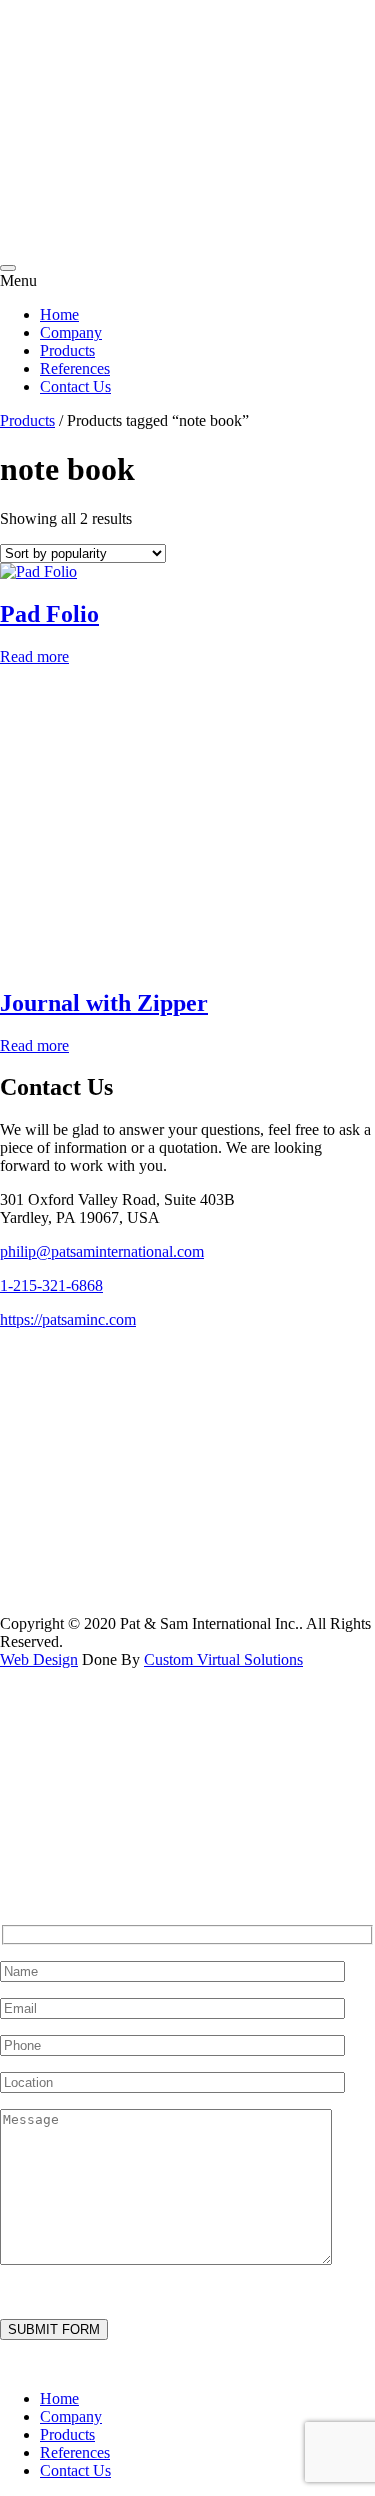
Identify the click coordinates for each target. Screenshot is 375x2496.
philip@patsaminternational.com (102, 1251)
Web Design (39, 1659)
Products (67, 350)
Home (59, 314)
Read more (34, 656)
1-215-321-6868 (51, 1285)
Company (71, 332)
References (75, 368)
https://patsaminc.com (68, 1319)
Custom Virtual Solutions (223, 1659)
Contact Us (75, 386)
